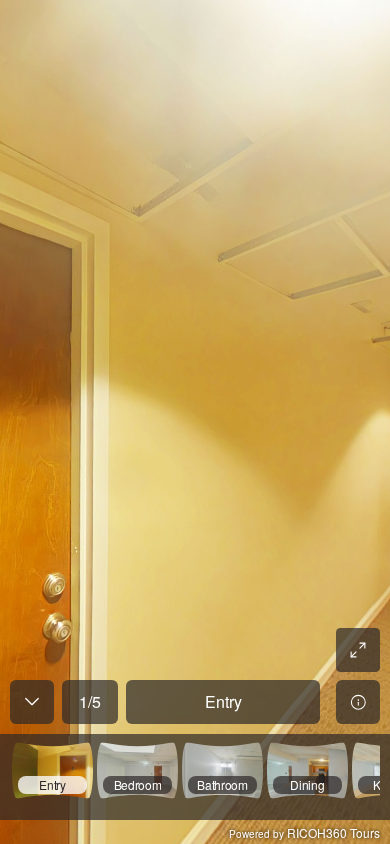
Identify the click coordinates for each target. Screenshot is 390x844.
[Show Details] (358, 702)
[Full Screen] (358, 650)
